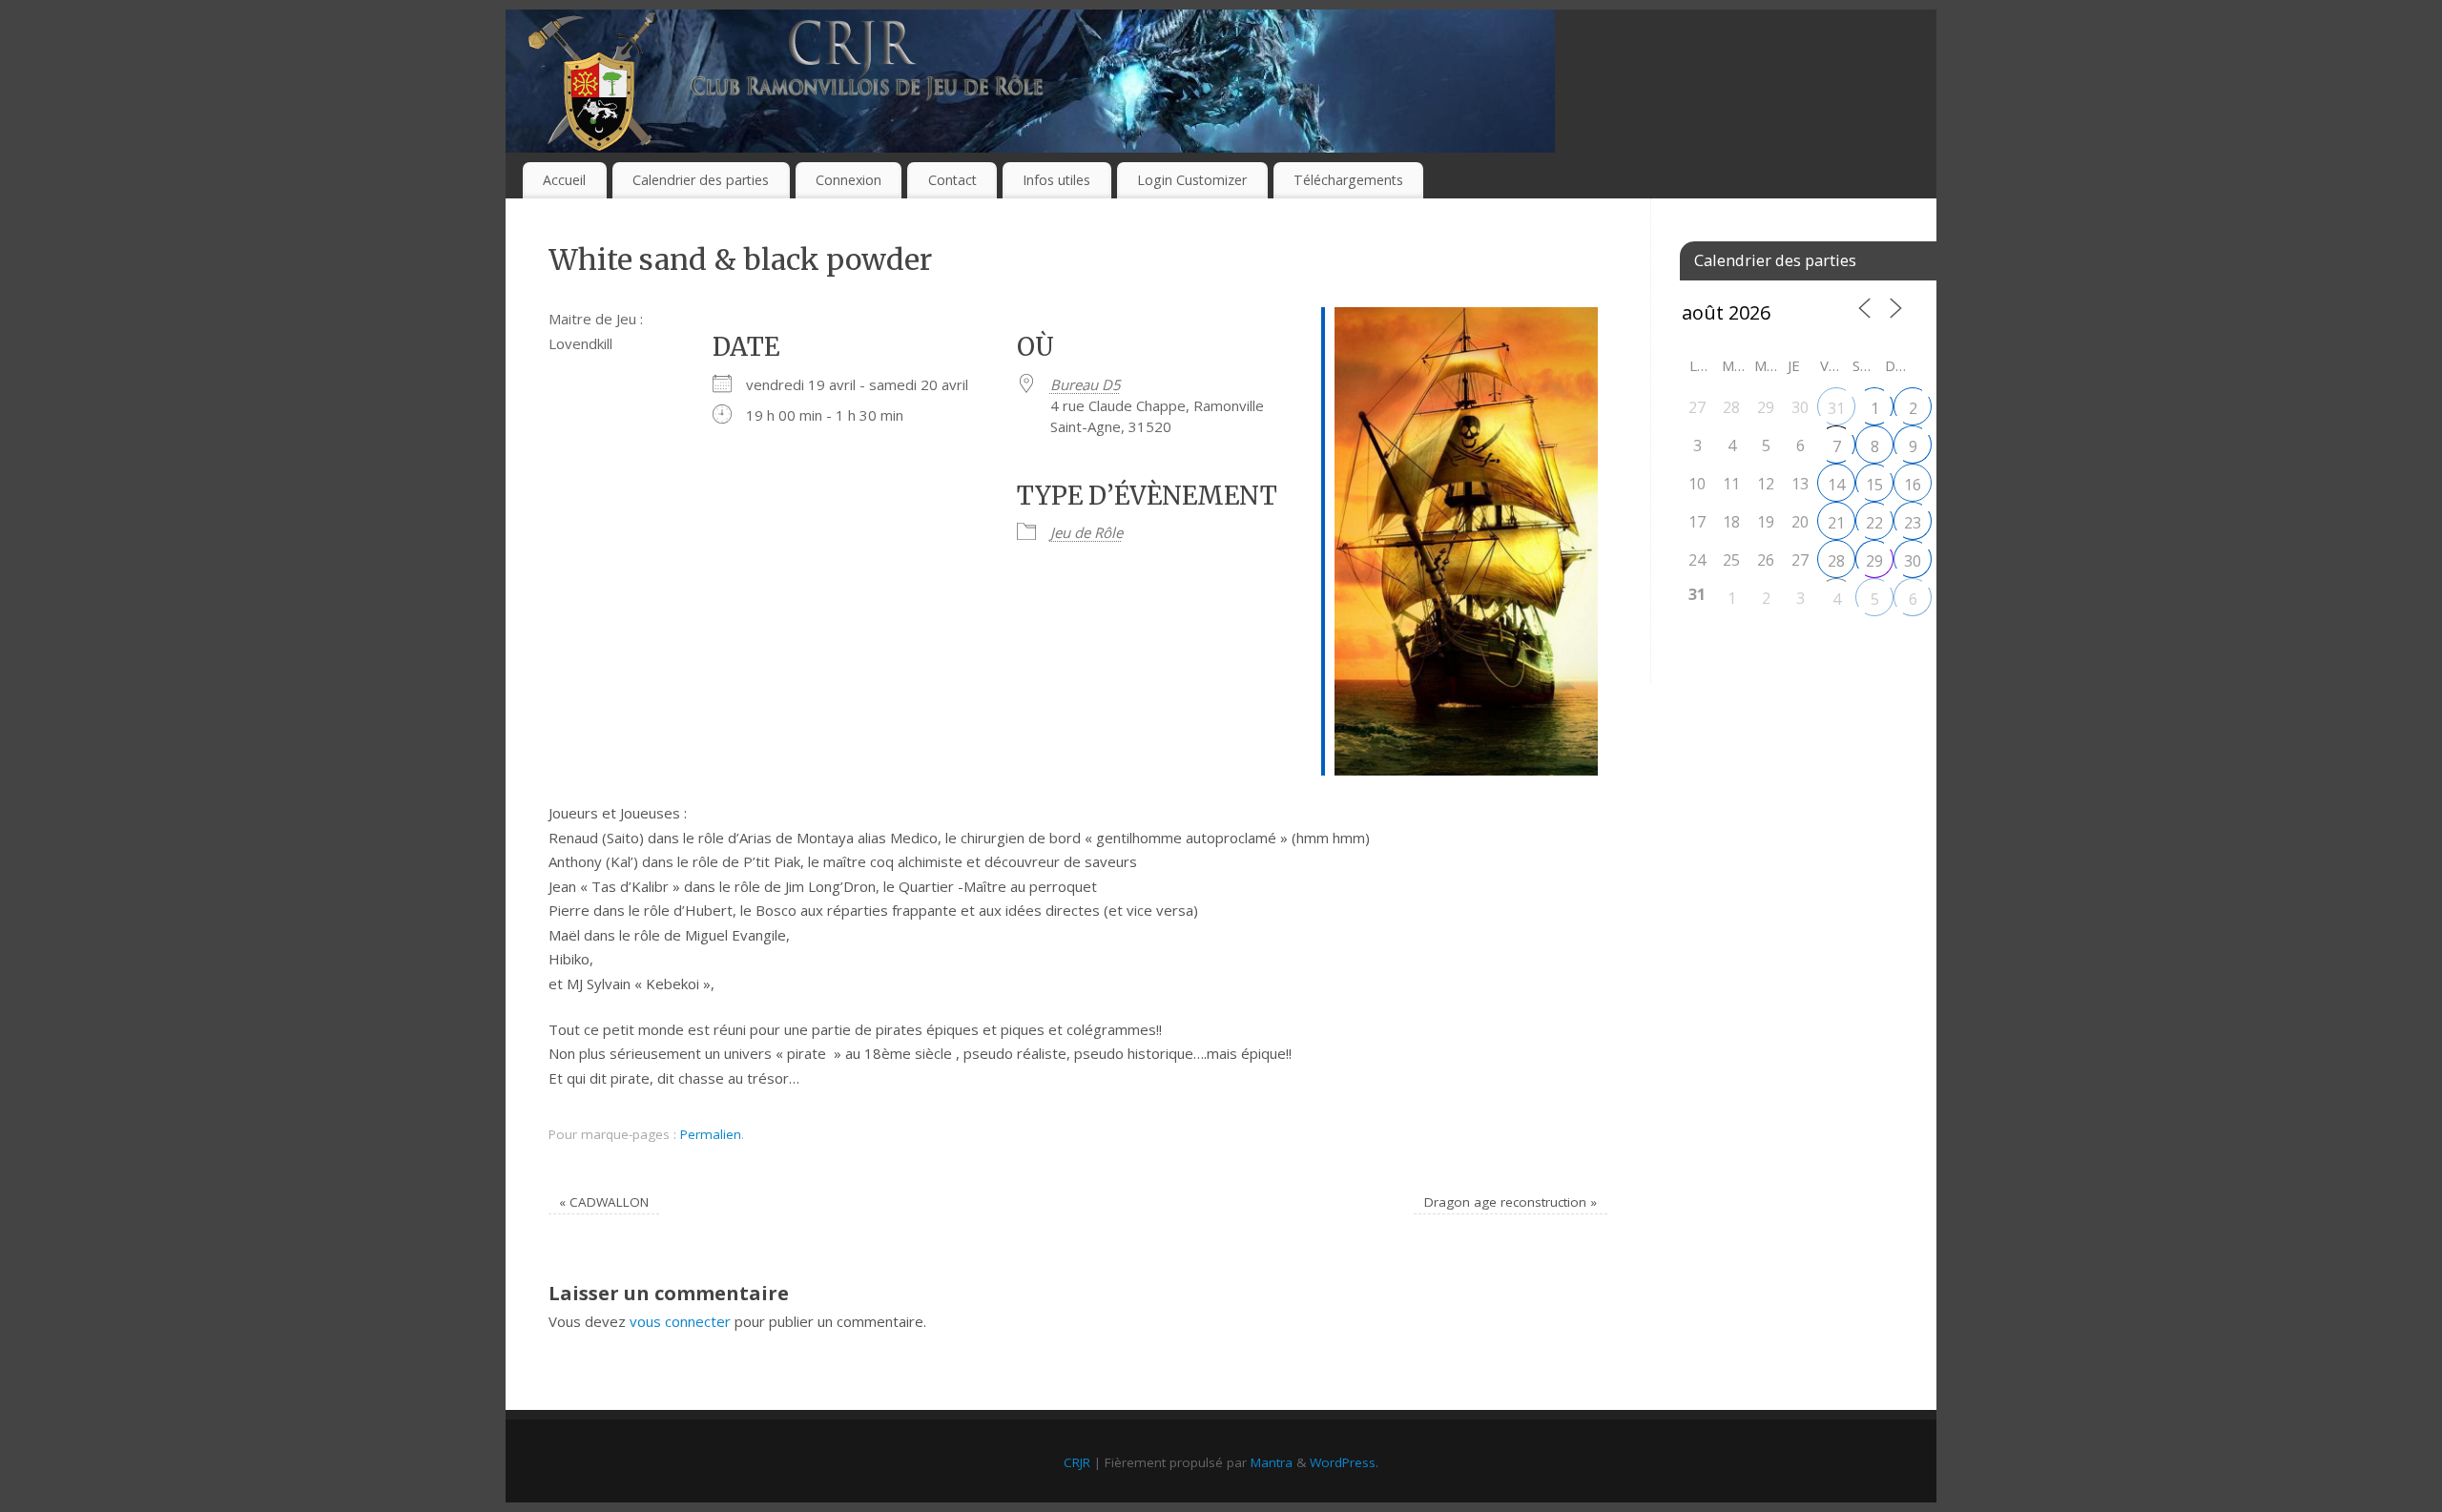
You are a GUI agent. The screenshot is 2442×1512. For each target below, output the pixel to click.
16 (1913, 485)
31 (1836, 408)
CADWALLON (604, 1202)
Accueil (564, 180)
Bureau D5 (1086, 384)
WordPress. (1344, 1462)
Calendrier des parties (701, 180)
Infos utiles (1056, 180)
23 (1913, 523)
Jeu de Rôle (1086, 532)
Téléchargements (1348, 180)
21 (1836, 523)
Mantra (1272, 1462)
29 (1874, 561)
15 (1874, 485)
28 (1836, 561)
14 (1836, 485)
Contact (952, 180)
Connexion (848, 180)
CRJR (1077, 1462)
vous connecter (680, 1321)
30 (1913, 561)
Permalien (711, 1134)
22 (1874, 523)
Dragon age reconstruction (1511, 1202)
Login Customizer (1192, 180)
